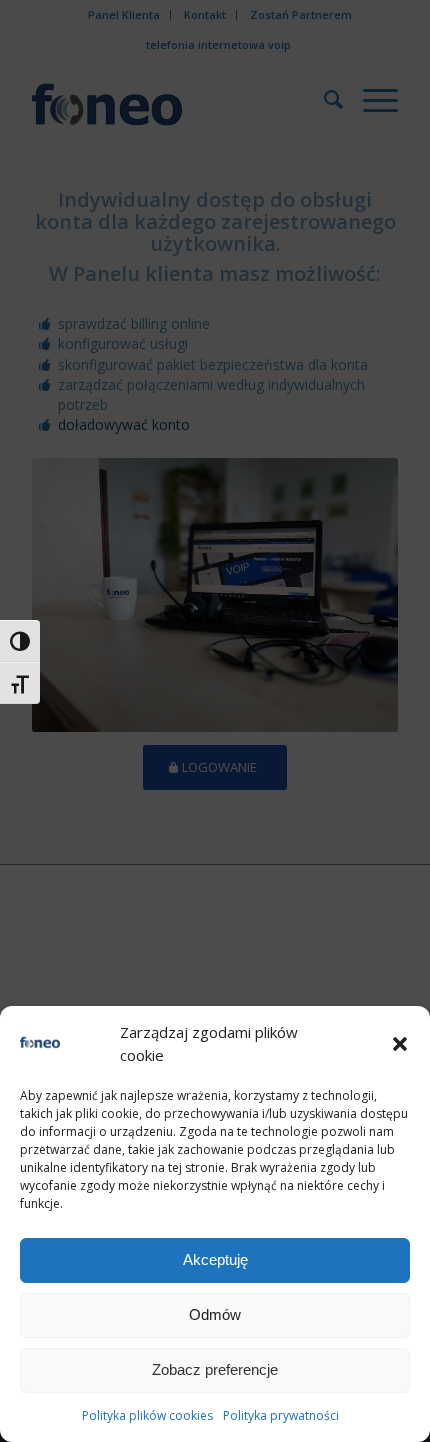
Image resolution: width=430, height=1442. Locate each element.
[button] (400, 1044)
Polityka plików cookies (147, 1415)
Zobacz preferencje (215, 1369)
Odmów (215, 1314)
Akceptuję (215, 1259)
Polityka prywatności (281, 1415)
